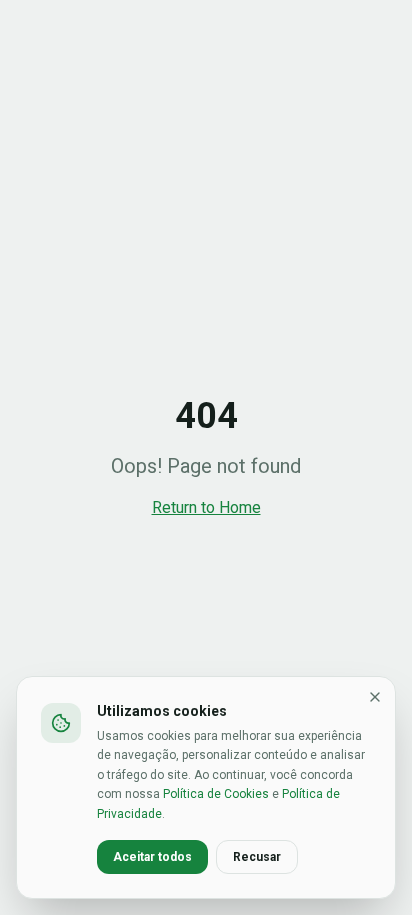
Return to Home (206, 507)
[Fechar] (375, 697)
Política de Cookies (216, 794)
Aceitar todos (152, 857)
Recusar (257, 857)
